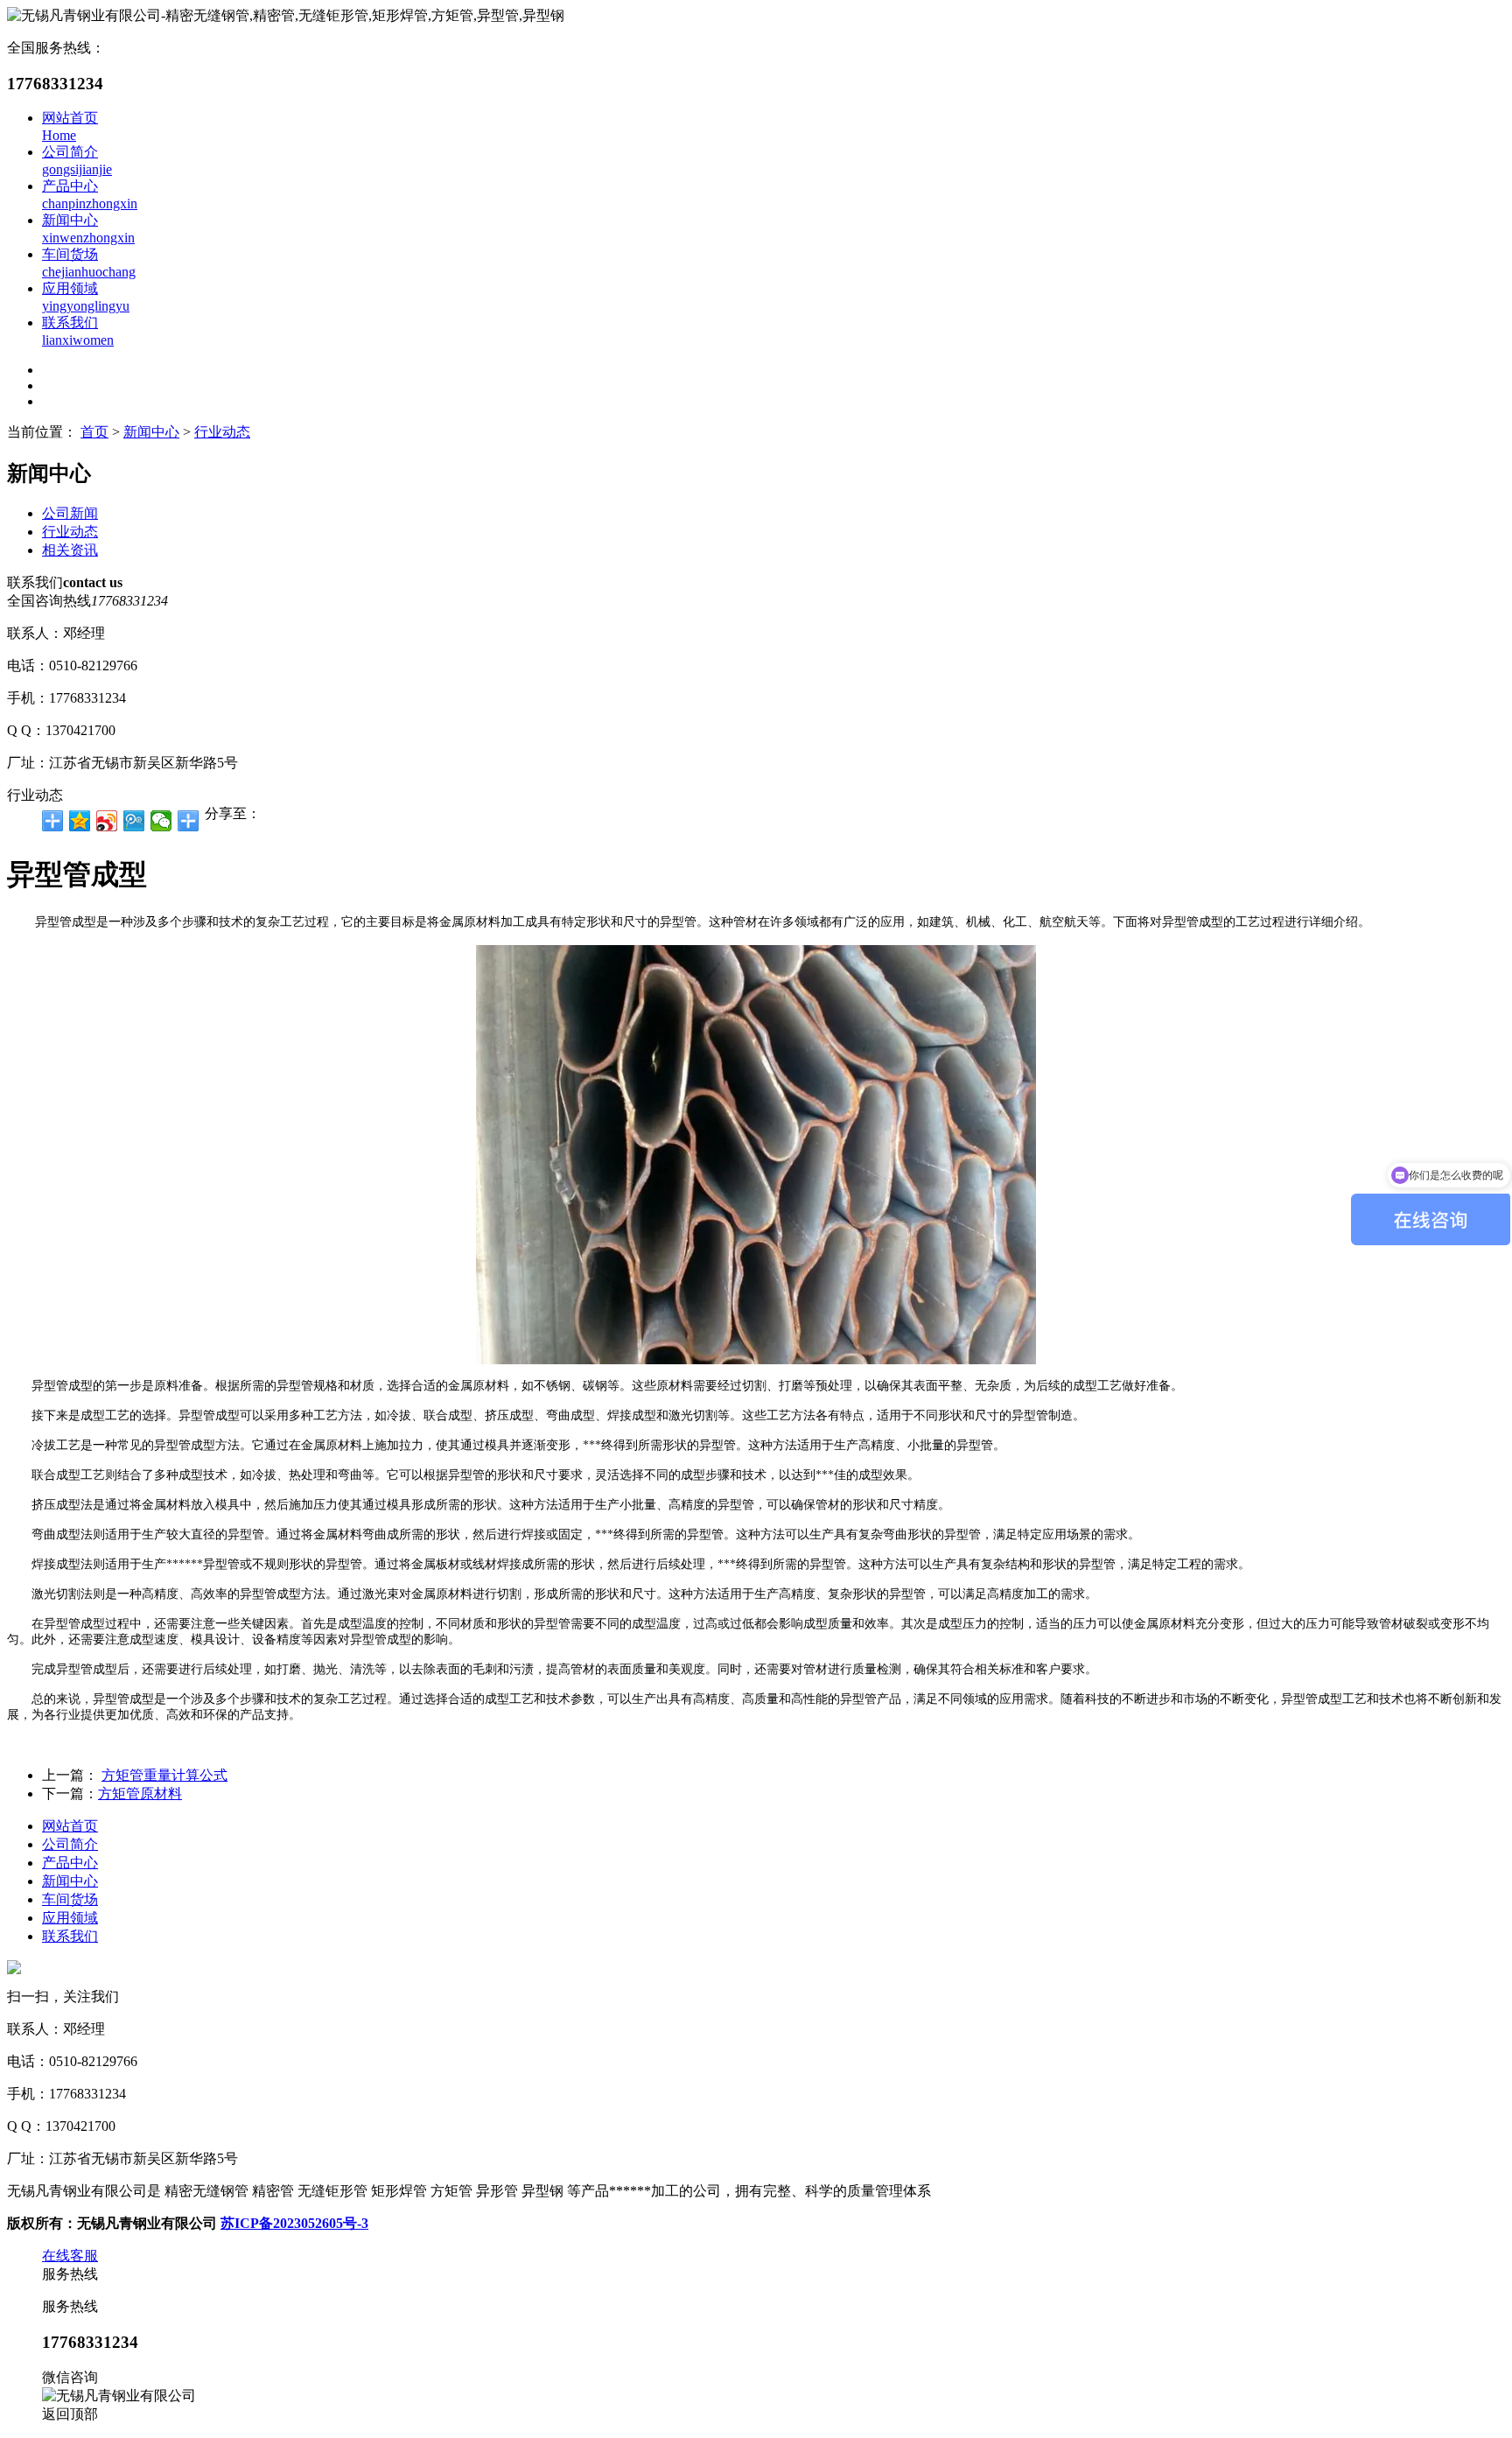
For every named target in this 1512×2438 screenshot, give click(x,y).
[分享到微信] (161, 821)
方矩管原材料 (140, 1793)
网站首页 (70, 1826)
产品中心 (70, 1863)
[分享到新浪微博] (107, 821)
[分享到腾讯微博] (134, 821)
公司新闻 (70, 513)
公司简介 (70, 1844)
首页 (94, 432)
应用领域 (70, 1918)
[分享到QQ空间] (80, 821)
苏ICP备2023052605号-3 (294, 2223)
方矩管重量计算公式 (164, 1775)
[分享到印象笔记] (189, 821)
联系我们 (70, 1936)
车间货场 (70, 1899)
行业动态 (222, 432)
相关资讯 (70, 550)
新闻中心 (151, 432)
